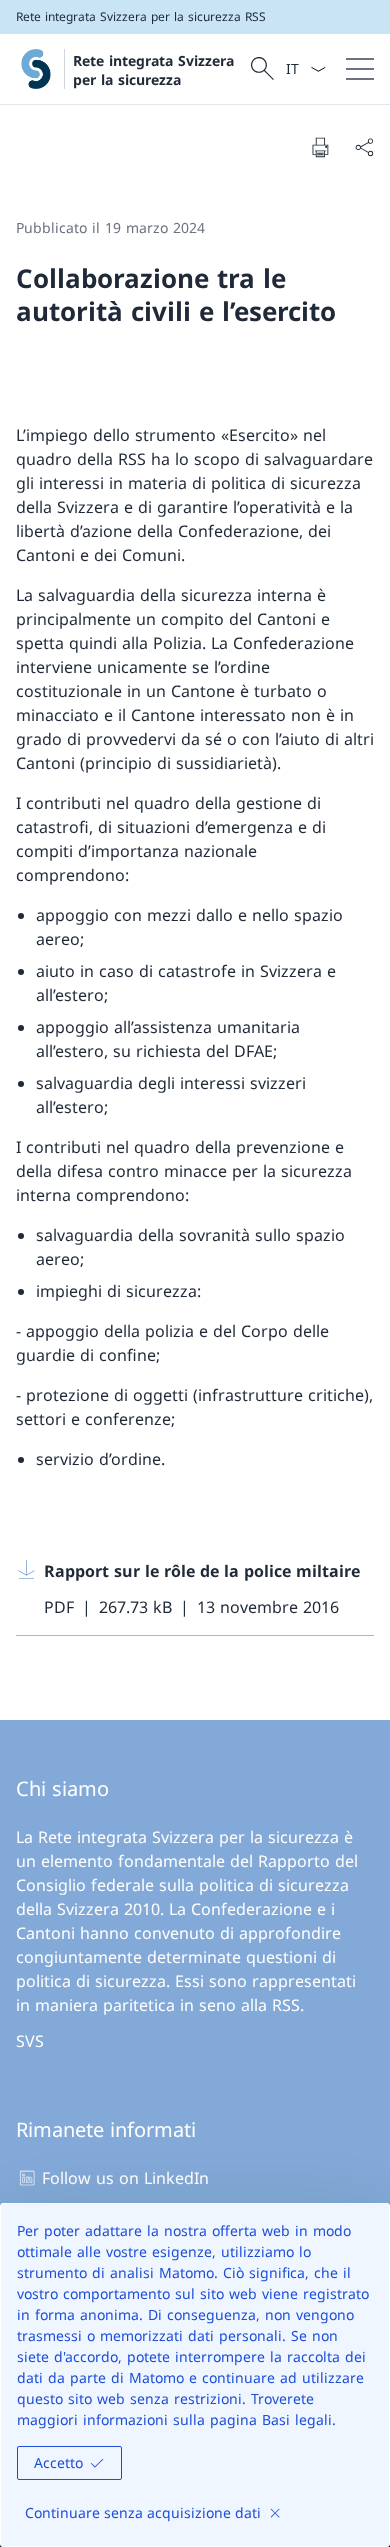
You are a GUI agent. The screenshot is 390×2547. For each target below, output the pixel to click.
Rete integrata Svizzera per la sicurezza (153, 70)
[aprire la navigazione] (360, 69)
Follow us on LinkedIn (125, 2178)
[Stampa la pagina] (320, 147)
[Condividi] (364, 147)
